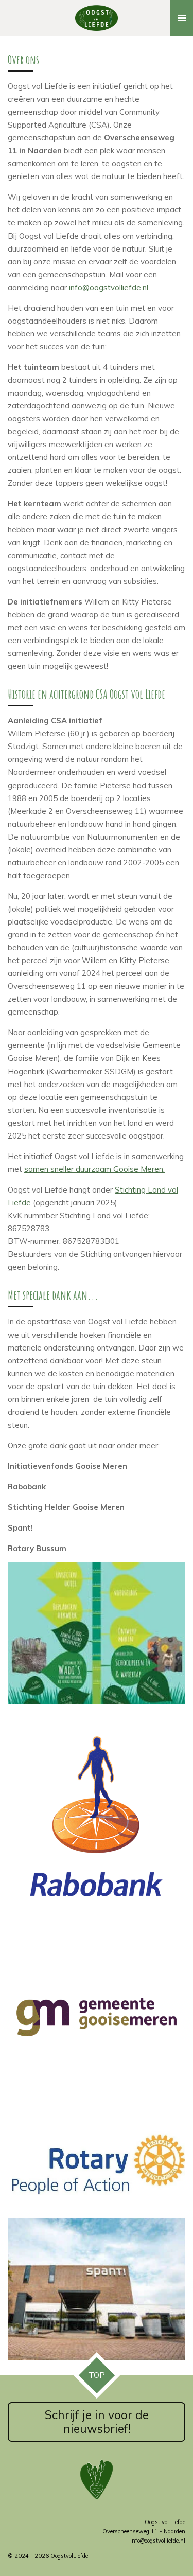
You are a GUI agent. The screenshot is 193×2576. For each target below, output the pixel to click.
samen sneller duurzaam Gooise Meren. (94, 1169)
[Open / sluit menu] (182, 18)
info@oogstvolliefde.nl (110, 287)
